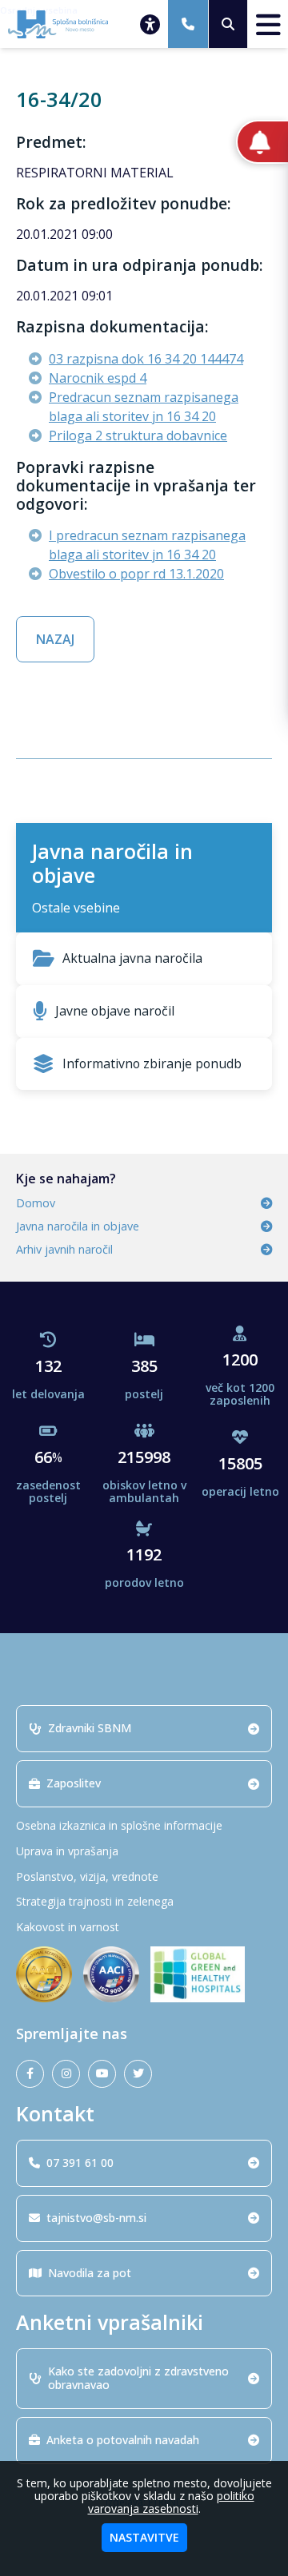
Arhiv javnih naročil (64, 1249)
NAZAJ (55, 639)
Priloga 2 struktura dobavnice (138, 435)
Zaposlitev (74, 1783)
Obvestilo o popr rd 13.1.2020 (136, 574)
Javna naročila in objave (78, 1226)
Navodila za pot (90, 2273)
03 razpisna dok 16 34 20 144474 (146, 359)
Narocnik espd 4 (98, 378)
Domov (36, 1203)
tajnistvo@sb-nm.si (96, 2218)
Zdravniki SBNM (90, 1728)
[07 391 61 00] (188, 24)
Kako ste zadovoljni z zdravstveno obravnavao (138, 2378)
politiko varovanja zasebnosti (171, 2502)
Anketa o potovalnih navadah (123, 2440)
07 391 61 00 (80, 2163)
